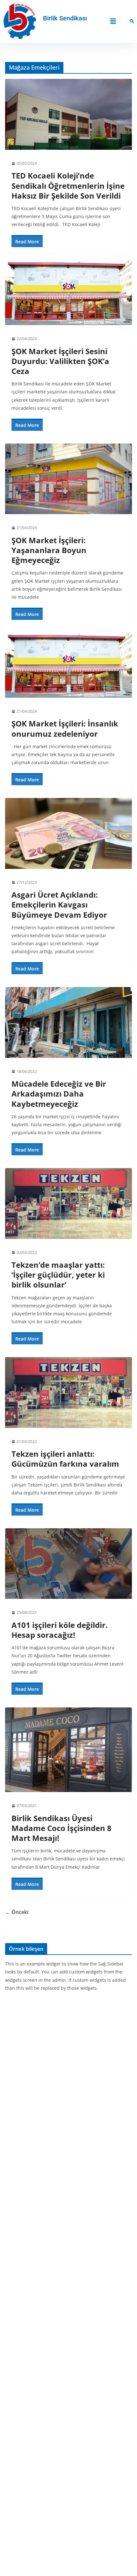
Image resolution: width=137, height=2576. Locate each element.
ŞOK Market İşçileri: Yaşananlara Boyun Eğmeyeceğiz (49, 550)
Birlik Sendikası (65, 18)
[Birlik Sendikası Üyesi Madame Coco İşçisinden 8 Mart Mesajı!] (68, 1750)
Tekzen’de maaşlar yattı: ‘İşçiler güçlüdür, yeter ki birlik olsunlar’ (58, 1275)
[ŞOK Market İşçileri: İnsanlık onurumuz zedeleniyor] (68, 665)
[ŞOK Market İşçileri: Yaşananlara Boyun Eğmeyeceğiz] (68, 479)
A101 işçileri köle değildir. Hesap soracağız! (60, 1630)
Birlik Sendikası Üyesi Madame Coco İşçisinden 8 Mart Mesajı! (61, 1828)
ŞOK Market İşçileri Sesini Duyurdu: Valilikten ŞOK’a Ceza (60, 361)
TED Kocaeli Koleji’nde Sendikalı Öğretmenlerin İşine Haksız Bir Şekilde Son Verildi (68, 185)
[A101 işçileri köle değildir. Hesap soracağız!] (68, 1564)
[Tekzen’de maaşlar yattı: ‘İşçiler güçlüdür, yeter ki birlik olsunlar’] (68, 1203)
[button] (113, 21)
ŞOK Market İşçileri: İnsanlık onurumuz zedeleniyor (65, 728)
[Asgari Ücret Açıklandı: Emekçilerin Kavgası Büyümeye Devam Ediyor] (68, 833)
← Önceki (17, 1912)
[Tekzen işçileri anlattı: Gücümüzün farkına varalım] (68, 1392)
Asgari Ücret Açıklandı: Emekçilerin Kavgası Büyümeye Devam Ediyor (59, 904)
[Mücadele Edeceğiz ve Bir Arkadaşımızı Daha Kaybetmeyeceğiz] (68, 1022)
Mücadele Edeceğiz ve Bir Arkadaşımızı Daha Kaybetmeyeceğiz (59, 1094)
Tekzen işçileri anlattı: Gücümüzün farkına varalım (65, 1459)
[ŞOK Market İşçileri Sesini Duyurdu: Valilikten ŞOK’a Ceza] (68, 293)
